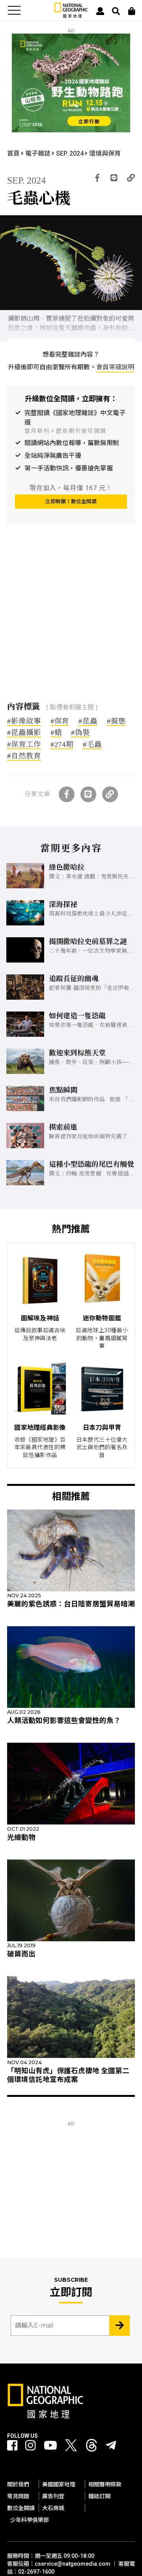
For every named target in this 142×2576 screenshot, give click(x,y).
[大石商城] (132, 11)
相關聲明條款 (105, 2484)
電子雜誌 (39, 153)
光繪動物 (21, 1837)
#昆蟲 (88, 721)
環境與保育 (105, 153)
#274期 (62, 745)
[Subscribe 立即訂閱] (120, 2326)
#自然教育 (24, 756)
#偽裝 (80, 733)
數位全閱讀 (21, 2508)
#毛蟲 (92, 745)
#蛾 (56, 733)
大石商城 (53, 2508)
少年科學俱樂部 (30, 2520)
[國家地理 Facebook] (12, 2446)
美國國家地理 (59, 2484)
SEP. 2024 (71, 153)
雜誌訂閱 (99, 2496)
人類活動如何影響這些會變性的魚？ (64, 1720)
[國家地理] (71, 16)
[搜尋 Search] (116, 11)
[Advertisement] (71, 619)
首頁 (14, 153)
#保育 (60, 721)
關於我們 (18, 2484)
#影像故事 (24, 721)
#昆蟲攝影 (24, 733)
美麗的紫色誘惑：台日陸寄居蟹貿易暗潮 (71, 1604)
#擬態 (116, 721)
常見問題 (18, 2496)
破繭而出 (21, 1954)
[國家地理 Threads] (92, 2447)
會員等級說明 (115, 367)
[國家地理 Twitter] (71, 2447)
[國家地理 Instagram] (30, 2446)
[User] (100, 11)
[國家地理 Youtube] (50, 2446)
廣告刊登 (53, 2496)
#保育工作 (24, 745)
